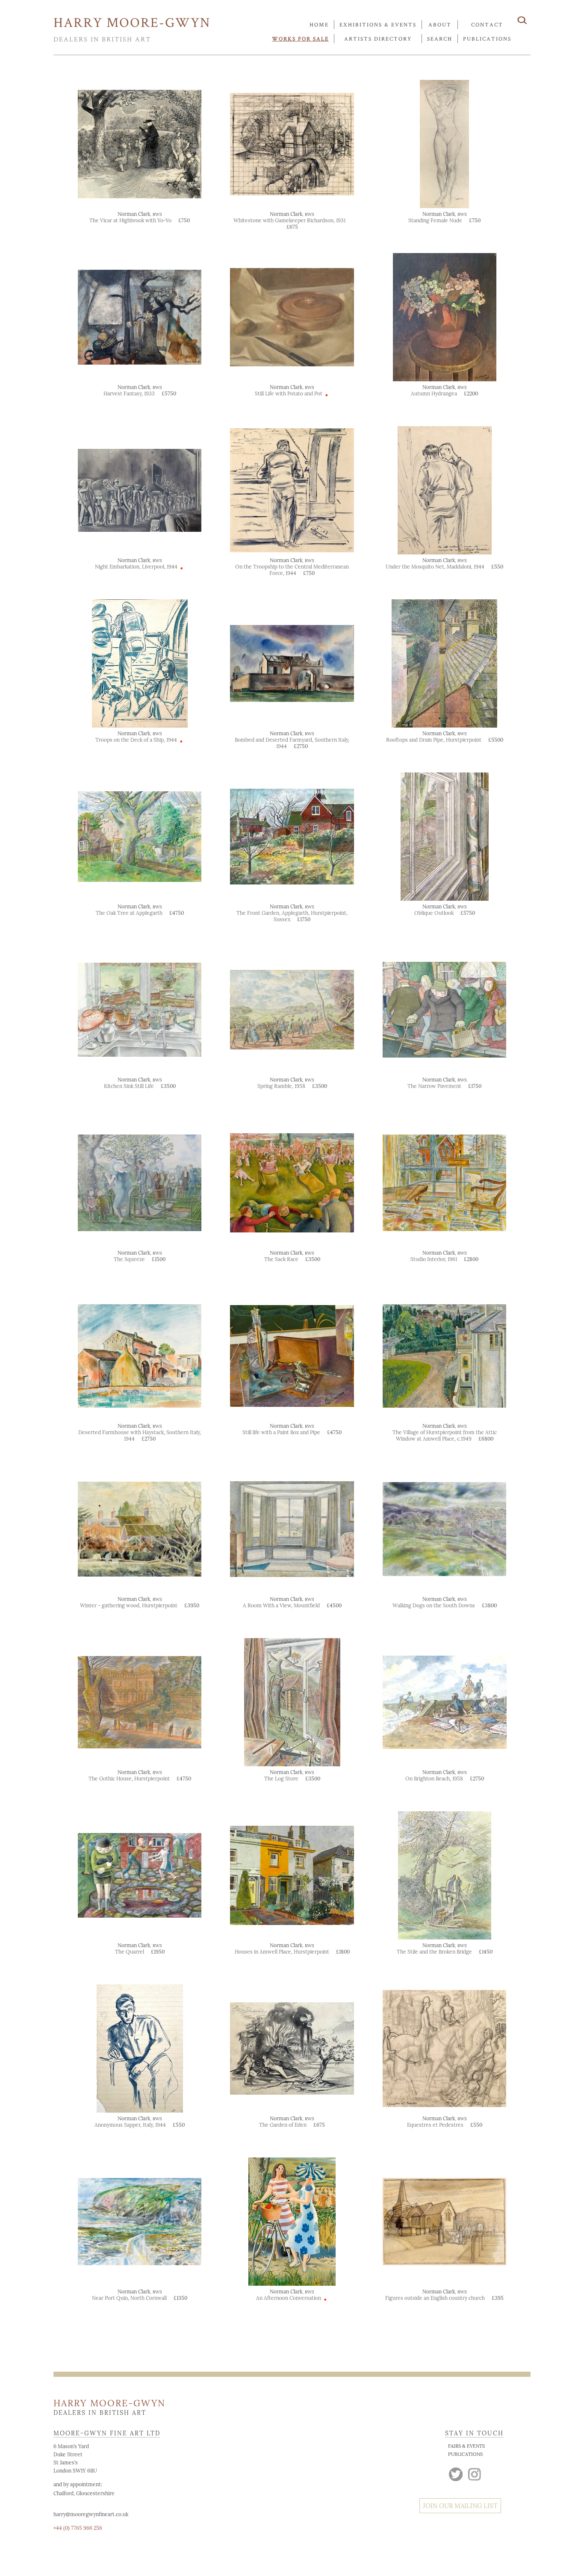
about (440, 25)
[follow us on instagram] (475, 2473)
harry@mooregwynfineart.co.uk (91, 2514)
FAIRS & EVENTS (466, 2446)
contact (487, 25)
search (440, 39)
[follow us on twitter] (456, 2473)
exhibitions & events (378, 25)
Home (319, 25)
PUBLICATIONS (465, 2454)
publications (487, 39)
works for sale (300, 39)
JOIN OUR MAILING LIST (460, 2506)
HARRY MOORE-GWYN (132, 22)
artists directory (378, 39)
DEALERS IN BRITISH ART (102, 39)
